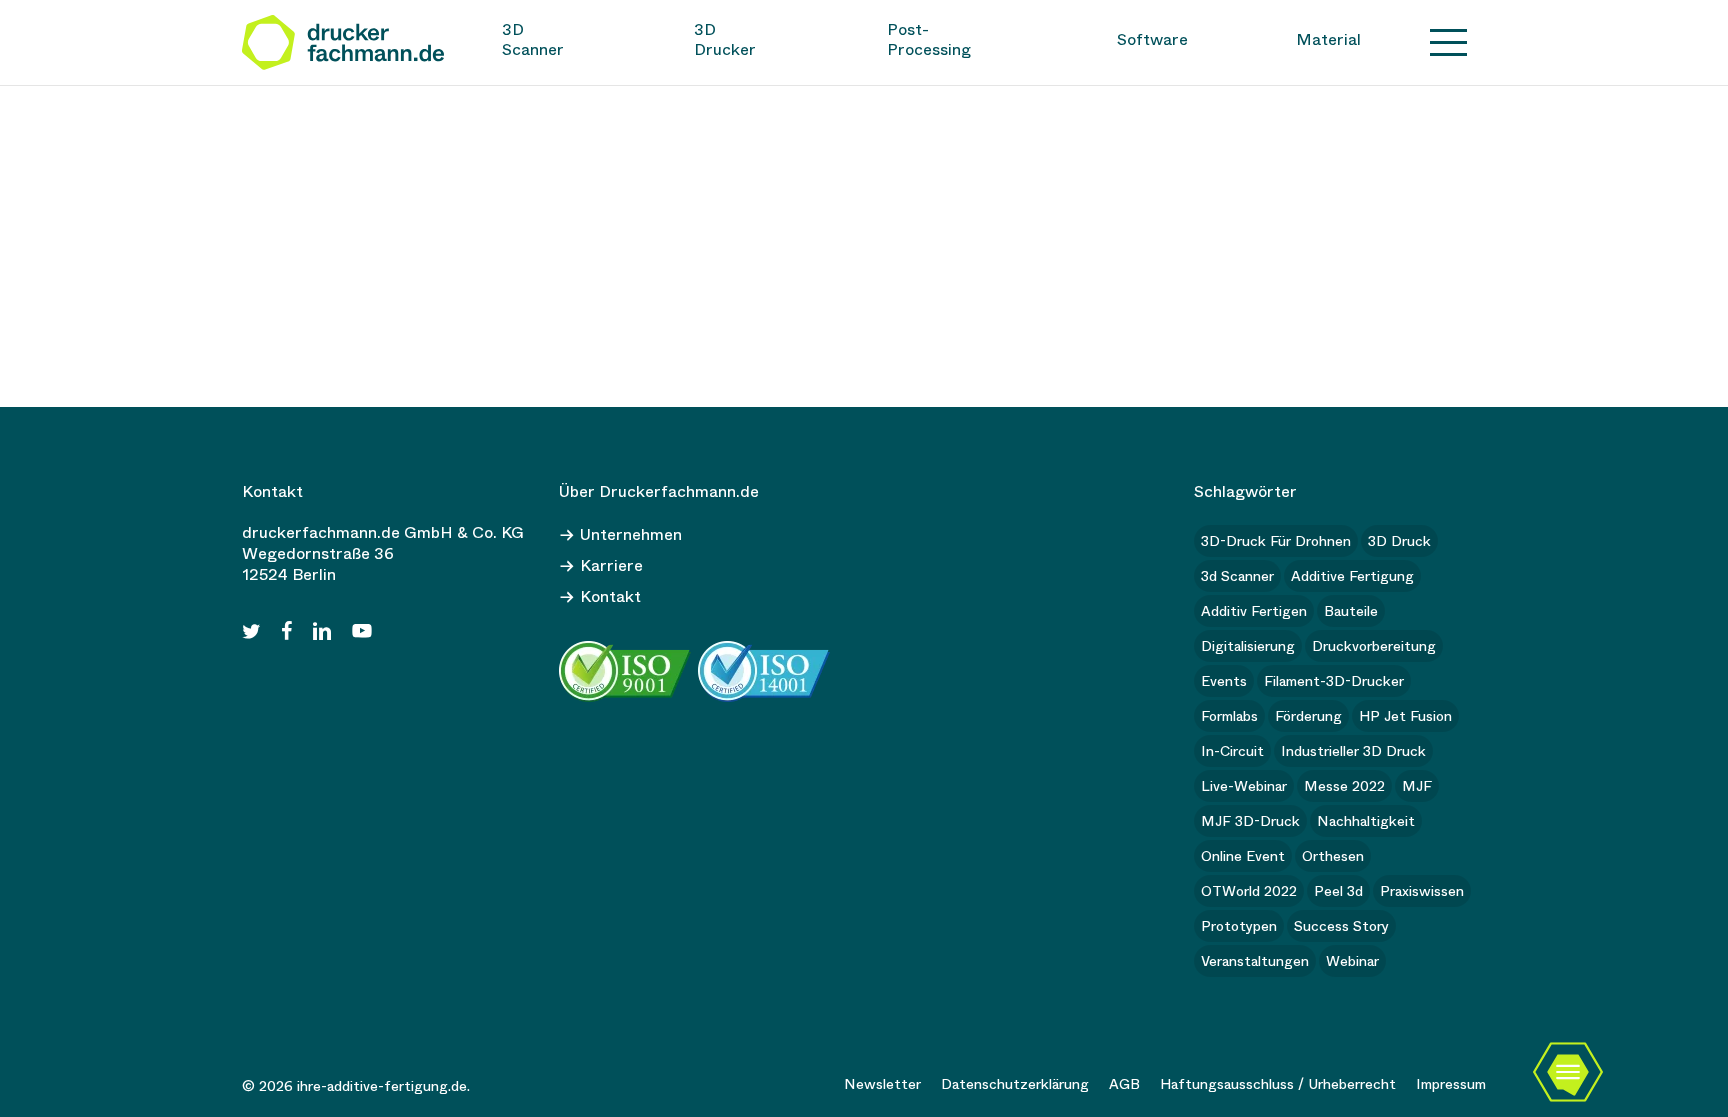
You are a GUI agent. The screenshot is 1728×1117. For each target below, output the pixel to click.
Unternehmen (631, 534)
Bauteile (1351, 611)
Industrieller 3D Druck (1353, 751)
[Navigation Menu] (1449, 42)
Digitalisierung (1248, 646)
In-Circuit (1232, 751)
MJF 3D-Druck (1250, 821)
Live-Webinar (1244, 786)
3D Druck (1399, 541)
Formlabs (1229, 716)
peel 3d (1338, 891)
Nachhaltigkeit (1366, 821)
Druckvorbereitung (1374, 646)
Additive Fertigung (1352, 576)
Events (1224, 681)
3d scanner (1237, 576)
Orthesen (1333, 856)
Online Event (1243, 856)
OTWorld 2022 (1249, 891)
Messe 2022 (1344, 786)
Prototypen (1239, 926)
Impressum (1451, 1084)
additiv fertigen (1254, 611)
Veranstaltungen (1255, 961)
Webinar (1352, 961)
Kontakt (610, 596)
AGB (1124, 1084)
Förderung (1308, 716)
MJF (1417, 786)
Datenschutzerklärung (1015, 1084)
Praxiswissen (1422, 891)
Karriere (611, 565)
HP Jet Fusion (1405, 716)
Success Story (1341, 926)
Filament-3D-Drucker (1334, 681)
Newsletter (882, 1084)
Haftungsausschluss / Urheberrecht (1278, 1084)
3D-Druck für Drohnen (1276, 541)
